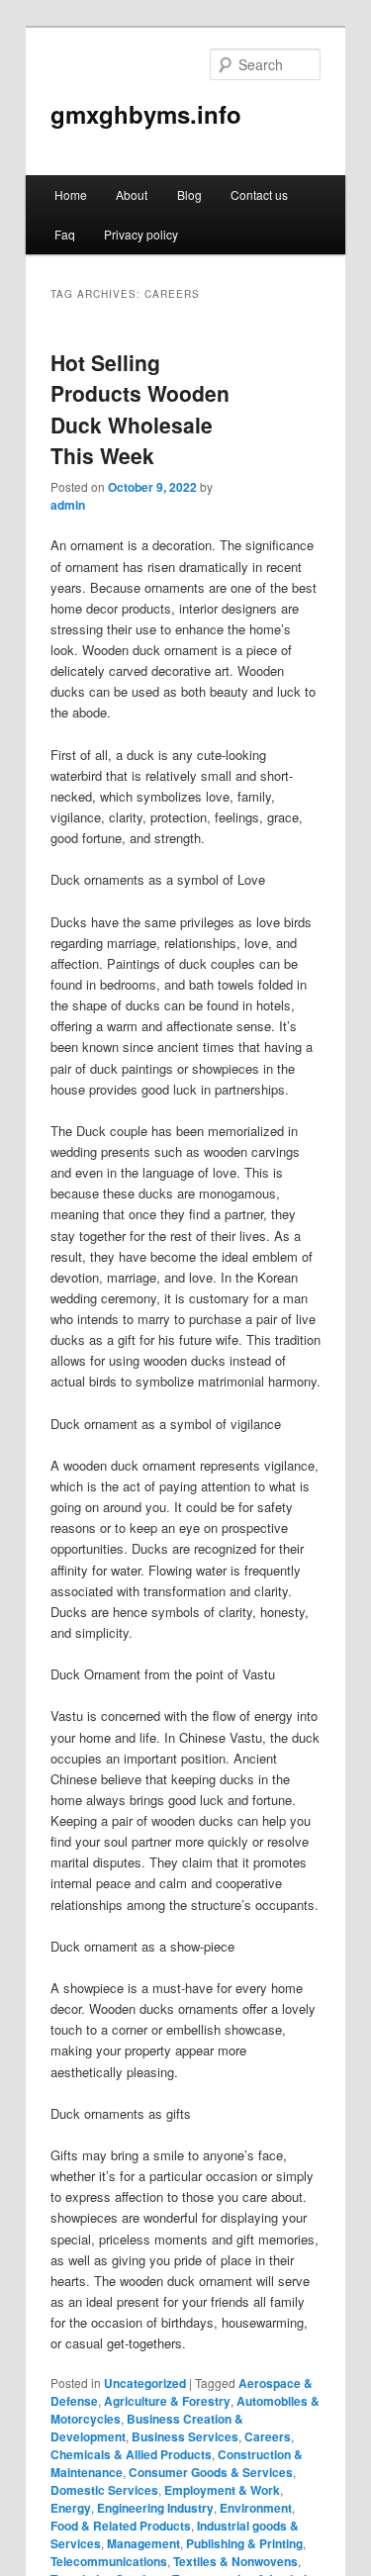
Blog (189, 194)
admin (68, 505)
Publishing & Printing (244, 2543)
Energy (71, 2508)
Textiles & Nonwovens (235, 2561)
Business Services (185, 2436)
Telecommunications (109, 2561)
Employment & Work (222, 2490)
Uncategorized (145, 2383)
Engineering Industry (155, 2508)
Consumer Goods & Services (211, 2472)
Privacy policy (141, 234)
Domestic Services (104, 2490)
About (132, 194)
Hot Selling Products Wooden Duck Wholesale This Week (140, 409)
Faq (65, 234)
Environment (256, 2508)
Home (71, 194)
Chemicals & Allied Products (131, 2454)
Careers (268, 2436)
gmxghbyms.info (146, 114)
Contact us (259, 194)
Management (143, 2543)
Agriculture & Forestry (167, 2401)
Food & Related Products (121, 2526)
